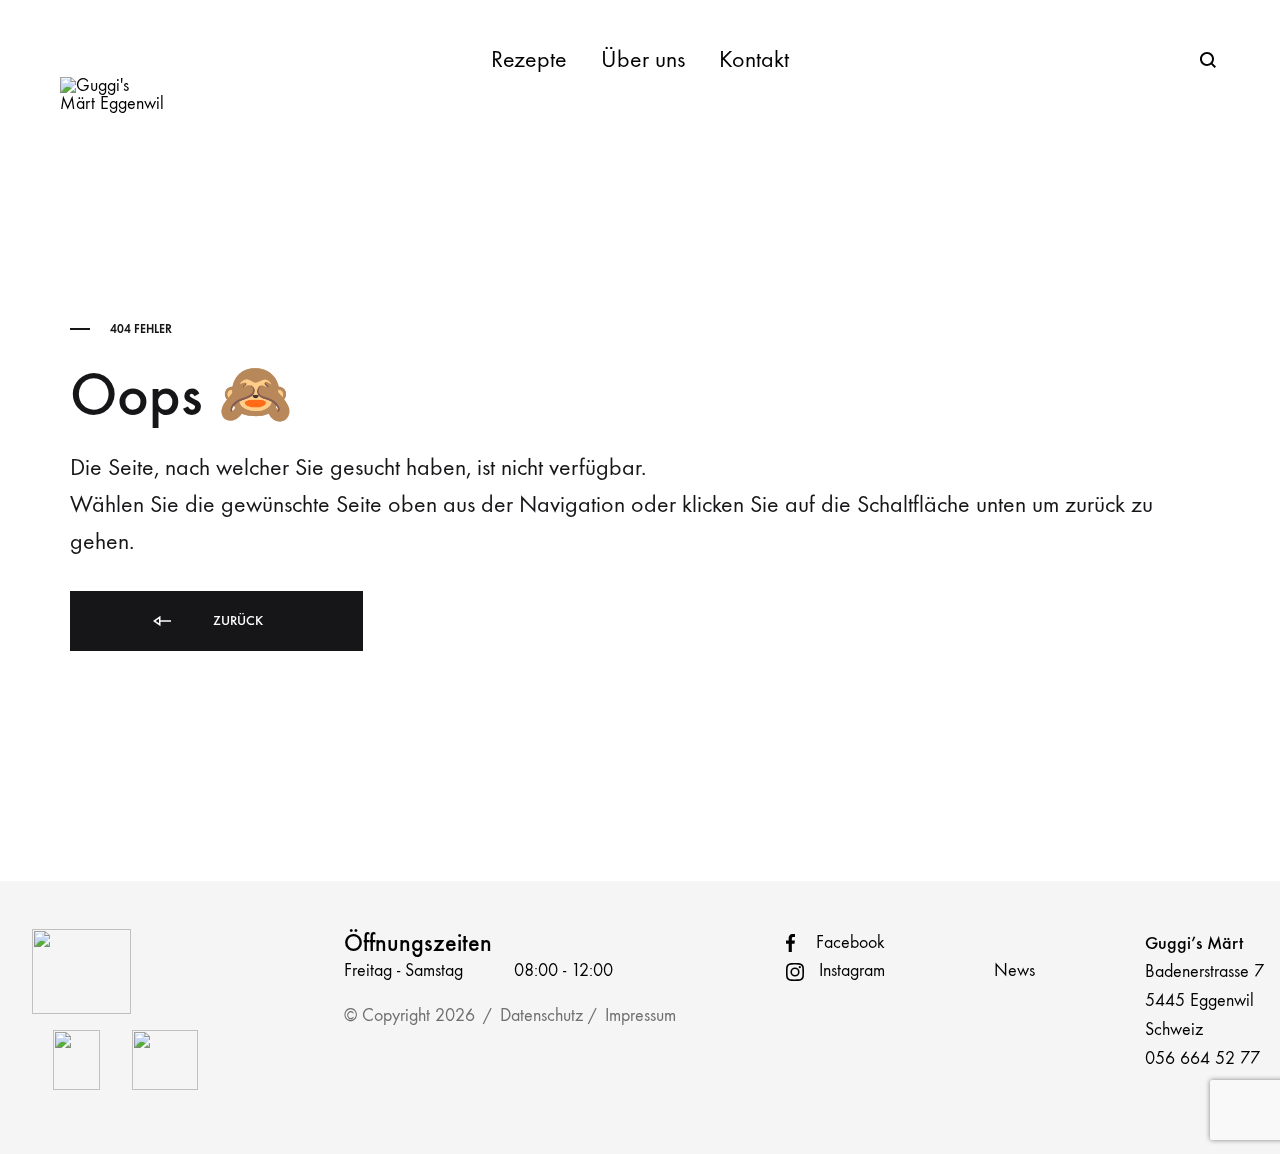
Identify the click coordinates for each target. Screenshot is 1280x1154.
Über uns (643, 59)
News (1014, 970)
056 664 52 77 (1202, 1058)
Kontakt (754, 59)
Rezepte (529, 59)
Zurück (236, 620)
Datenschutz (541, 1015)
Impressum (640, 1015)
